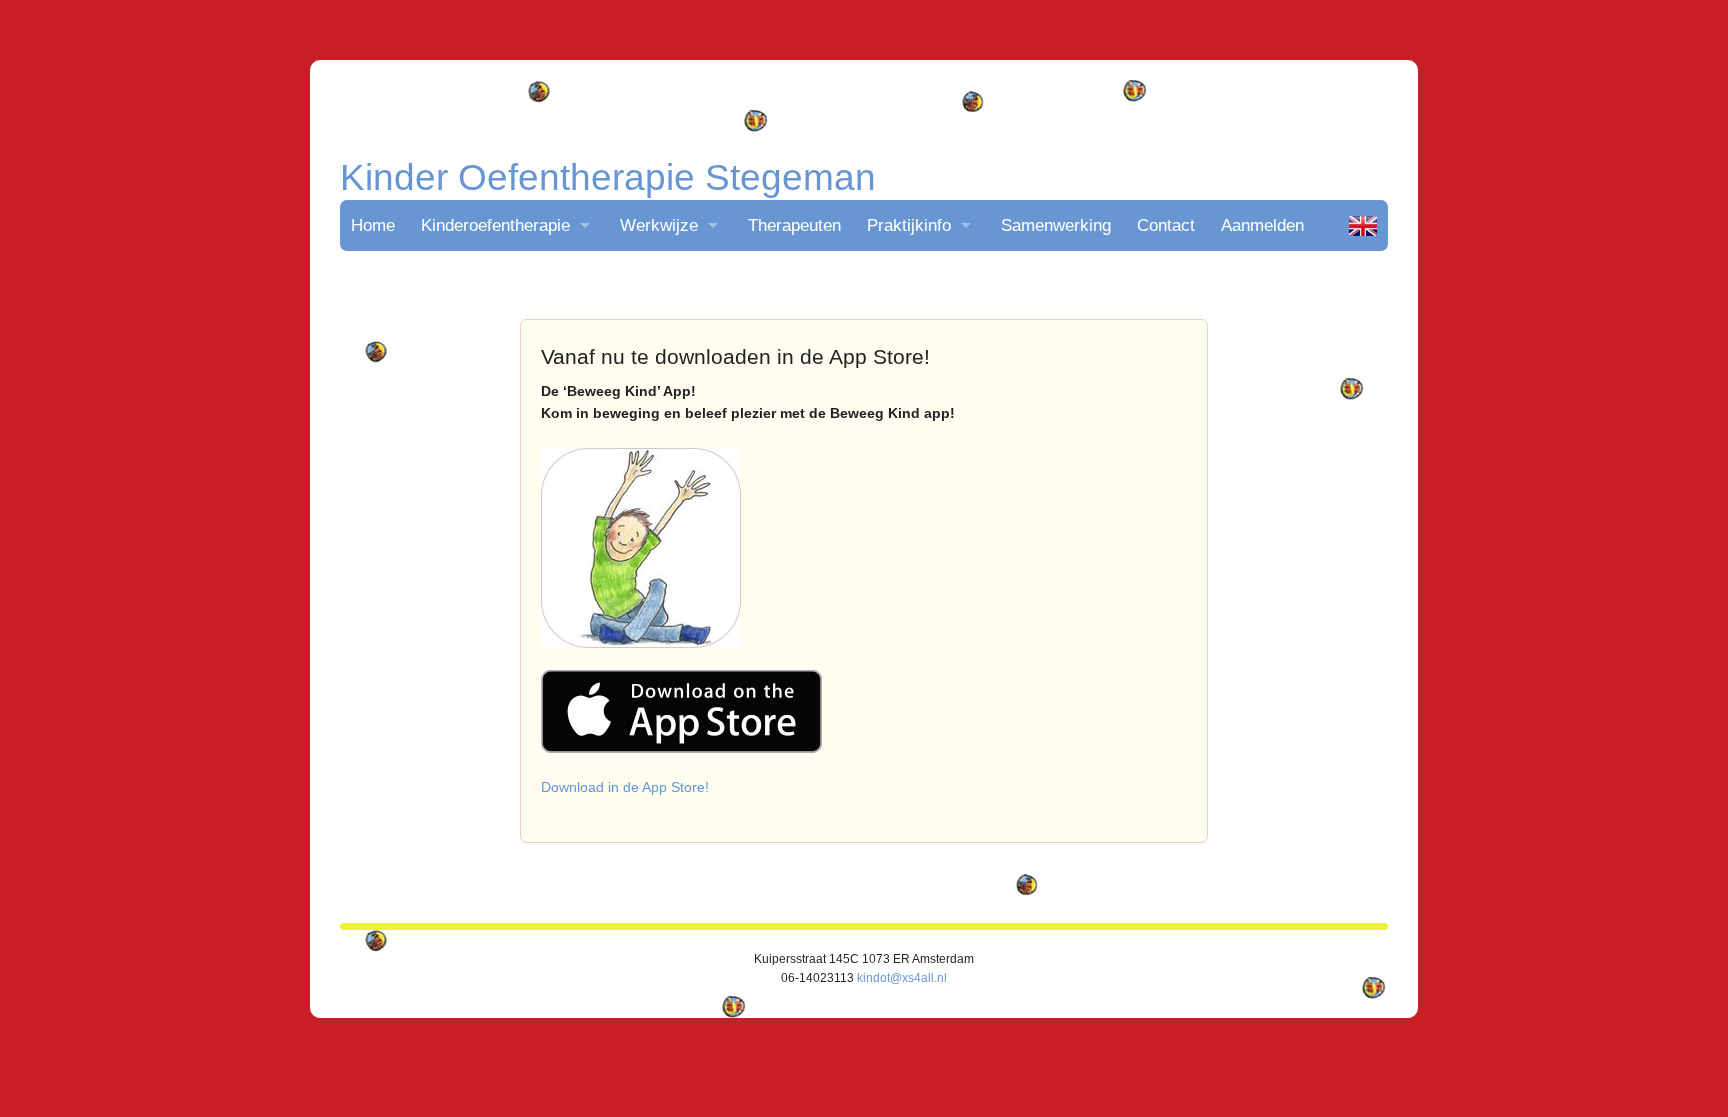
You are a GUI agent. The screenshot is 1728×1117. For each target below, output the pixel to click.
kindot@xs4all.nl (902, 978)
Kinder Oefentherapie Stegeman (608, 177)
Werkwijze (659, 225)
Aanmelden (1262, 225)
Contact (1166, 225)
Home (373, 225)
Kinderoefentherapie (495, 225)
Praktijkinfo (909, 225)
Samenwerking (1056, 225)
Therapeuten (794, 225)
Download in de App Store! (625, 787)
